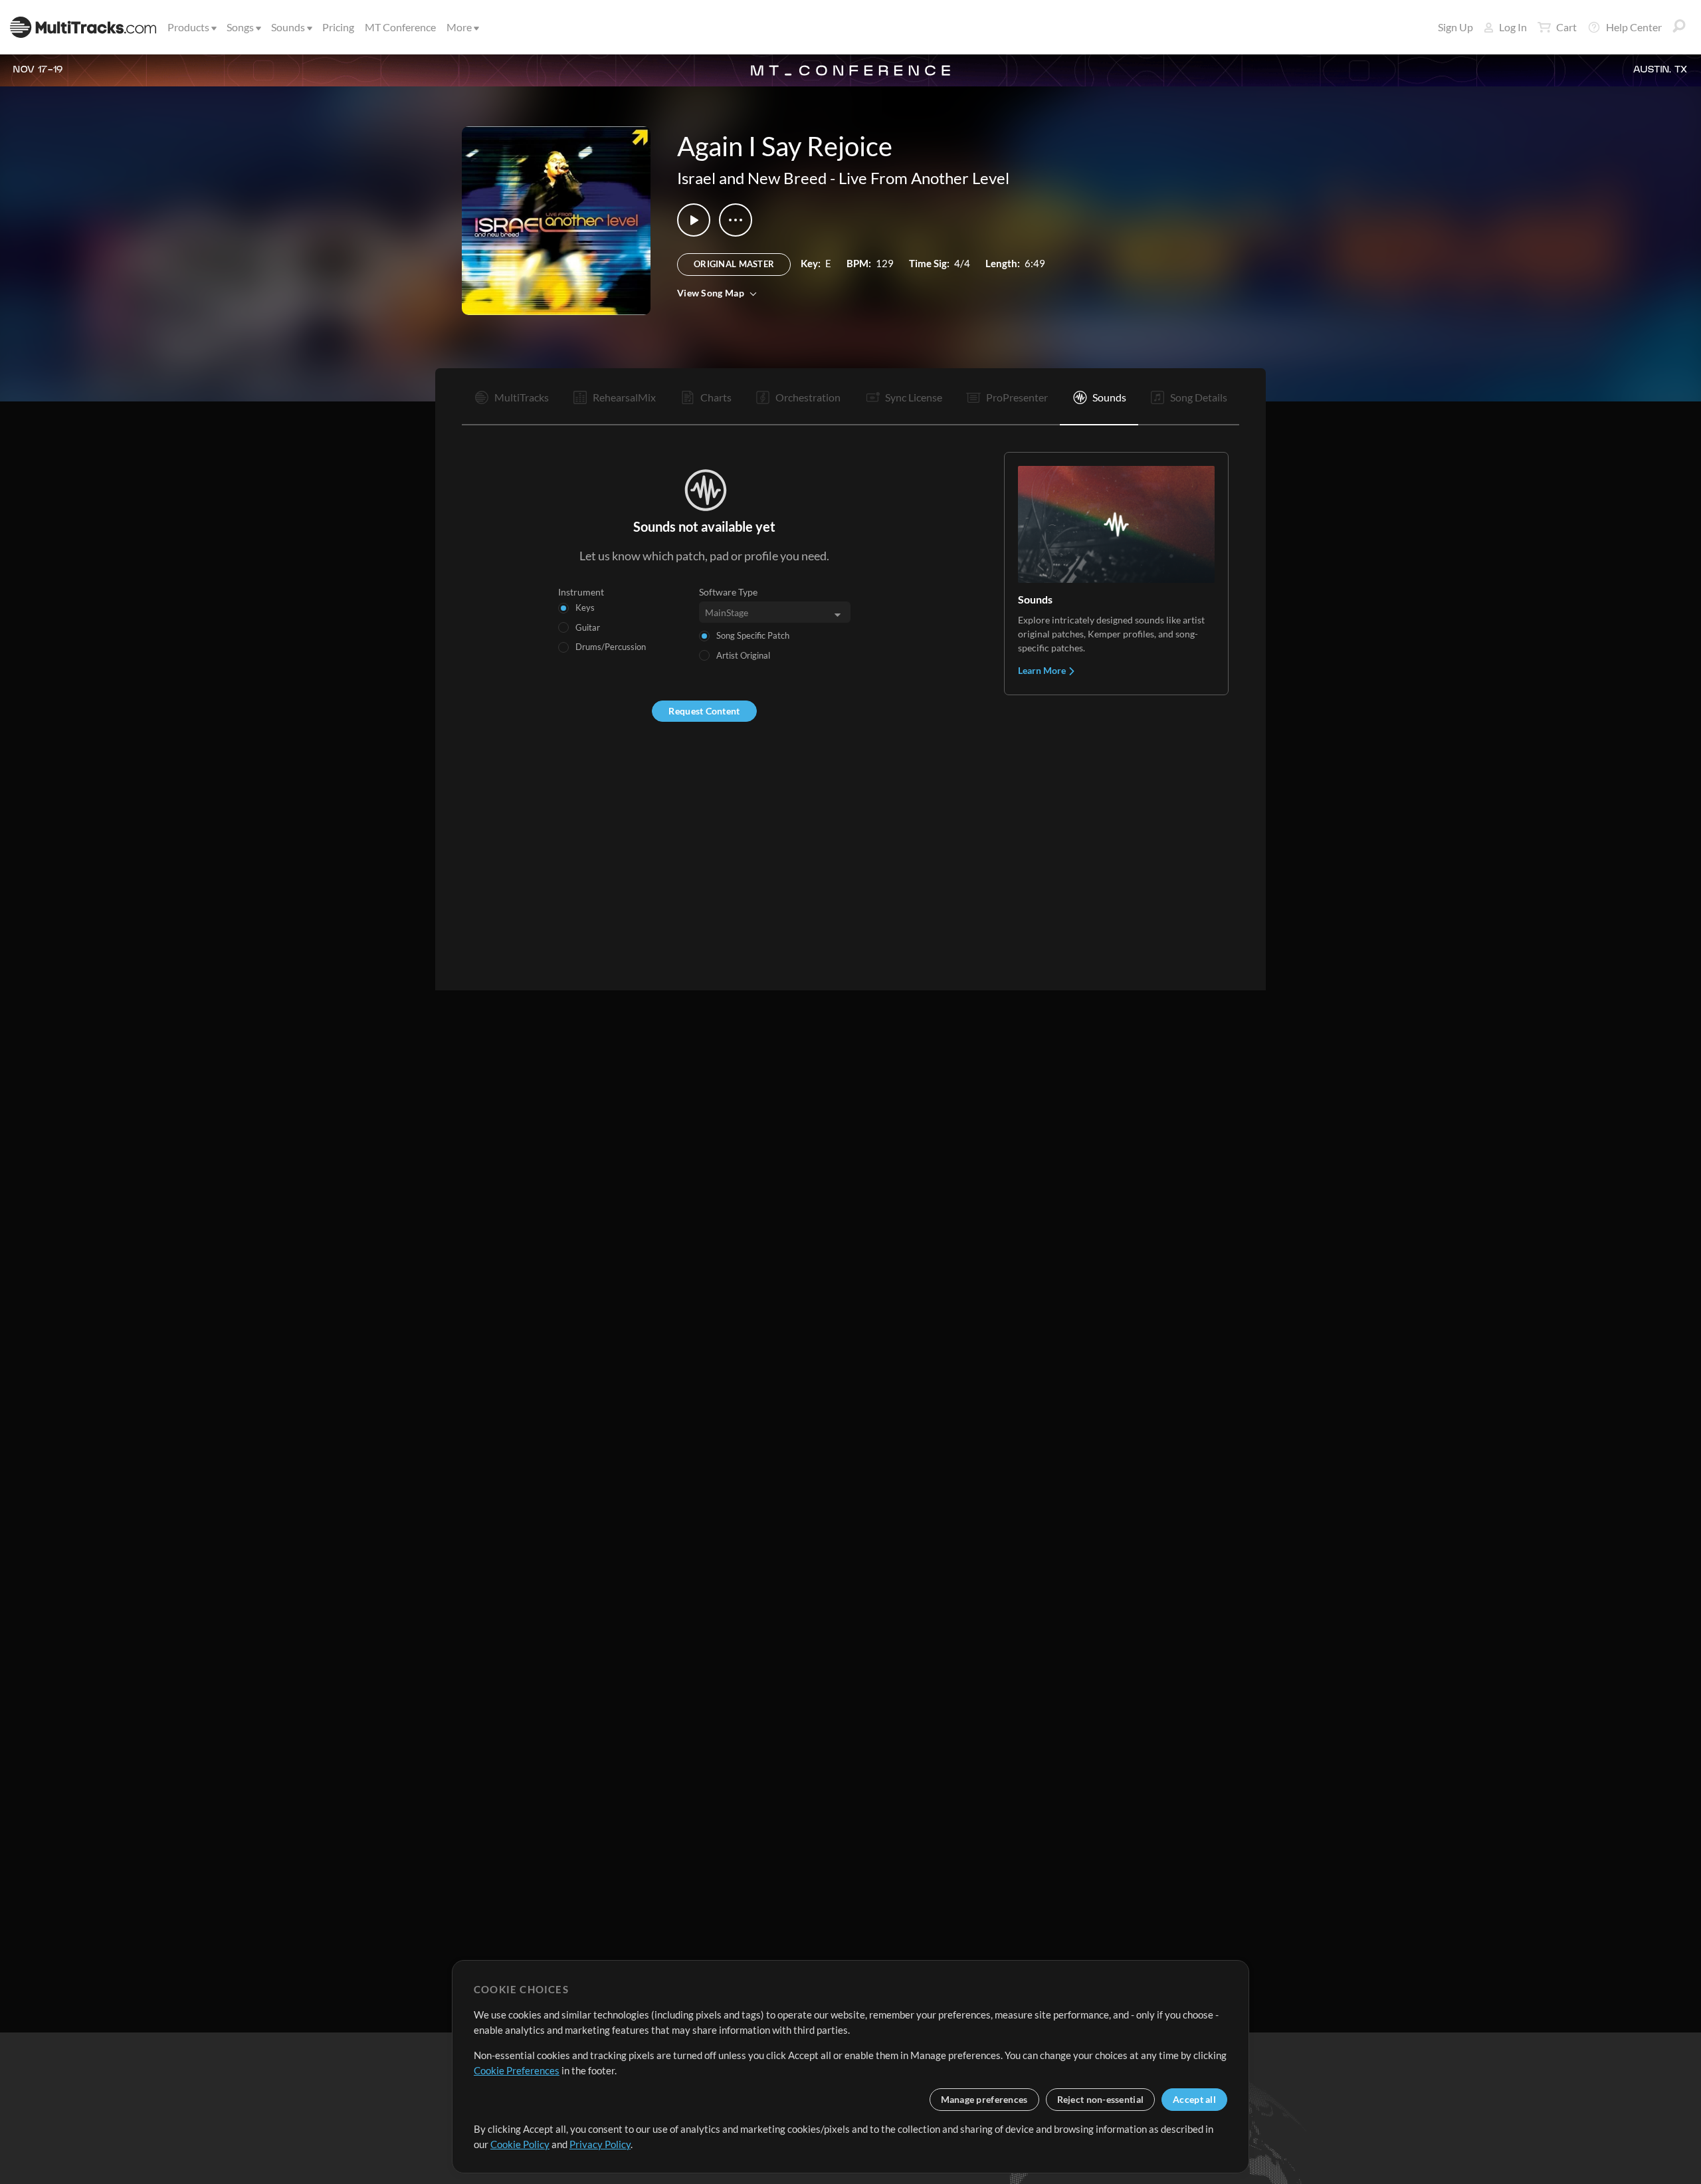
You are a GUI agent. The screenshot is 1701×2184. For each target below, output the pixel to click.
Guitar (588, 627)
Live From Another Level (924, 178)
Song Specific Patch (753, 635)
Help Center (1634, 27)
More (459, 27)
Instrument (581, 592)
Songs (240, 27)
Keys (585, 607)
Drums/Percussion (611, 647)
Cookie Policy (520, 2144)
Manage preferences (984, 2099)
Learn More (1043, 670)
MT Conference (400, 27)
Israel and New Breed (752, 178)
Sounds (288, 27)
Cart (1566, 27)
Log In (1513, 27)
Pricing (338, 27)
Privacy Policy (600, 2144)
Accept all (1194, 2099)
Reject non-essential (1101, 2099)
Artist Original (743, 655)
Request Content (704, 711)
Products (188, 27)
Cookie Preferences (517, 2070)
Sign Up (1455, 27)
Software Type (728, 592)
